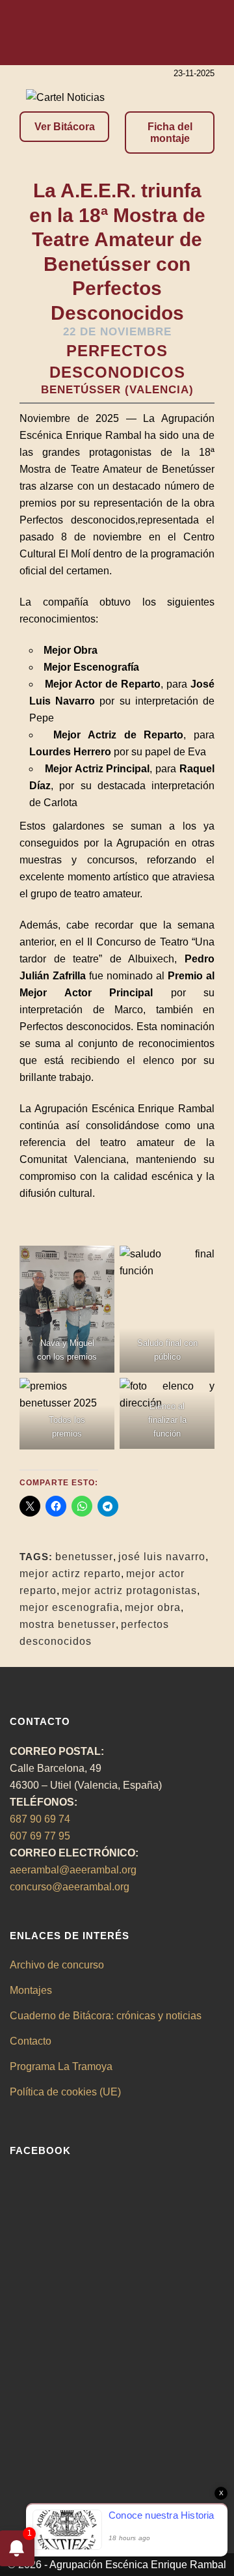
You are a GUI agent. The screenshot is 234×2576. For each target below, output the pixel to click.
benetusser (84, 1557)
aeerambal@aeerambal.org (73, 1870)
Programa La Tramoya (61, 2066)
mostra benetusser (68, 1624)
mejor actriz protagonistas (129, 1590)
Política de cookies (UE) (65, 2092)
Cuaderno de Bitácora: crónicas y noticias (106, 2016)
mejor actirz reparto (70, 1574)
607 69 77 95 (40, 1836)
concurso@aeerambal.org (70, 1887)
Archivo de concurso (57, 1965)
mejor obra (153, 1607)
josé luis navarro (162, 1557)
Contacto (31, 2041)
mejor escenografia (70, 1607)
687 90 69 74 (40, 1819)
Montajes (31, 1990)
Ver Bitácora (65, 127)
